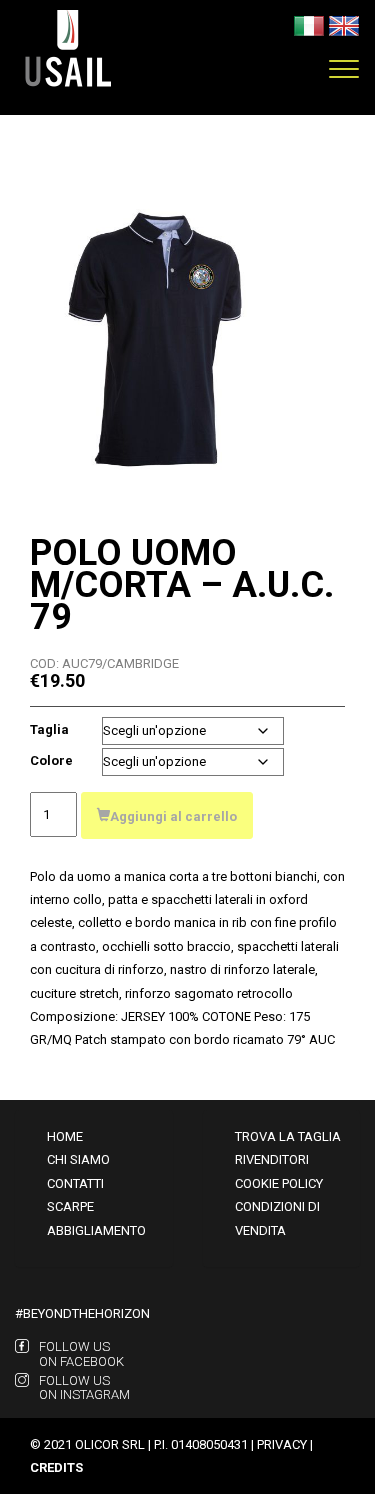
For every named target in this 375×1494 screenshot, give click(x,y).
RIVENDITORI (272, 1159)
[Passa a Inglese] (344, 24)
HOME (65, 1136)
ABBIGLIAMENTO (96, 1230)
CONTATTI (75, 1183)
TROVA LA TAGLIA (288, 1136)
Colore (51, 760)
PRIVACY (282, 1444)
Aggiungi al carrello (173, 816)
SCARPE (70, 1206)
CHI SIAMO (78, 1159)
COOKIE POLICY (279, 1183)
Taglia (49, 729)
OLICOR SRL (110, 1444)
